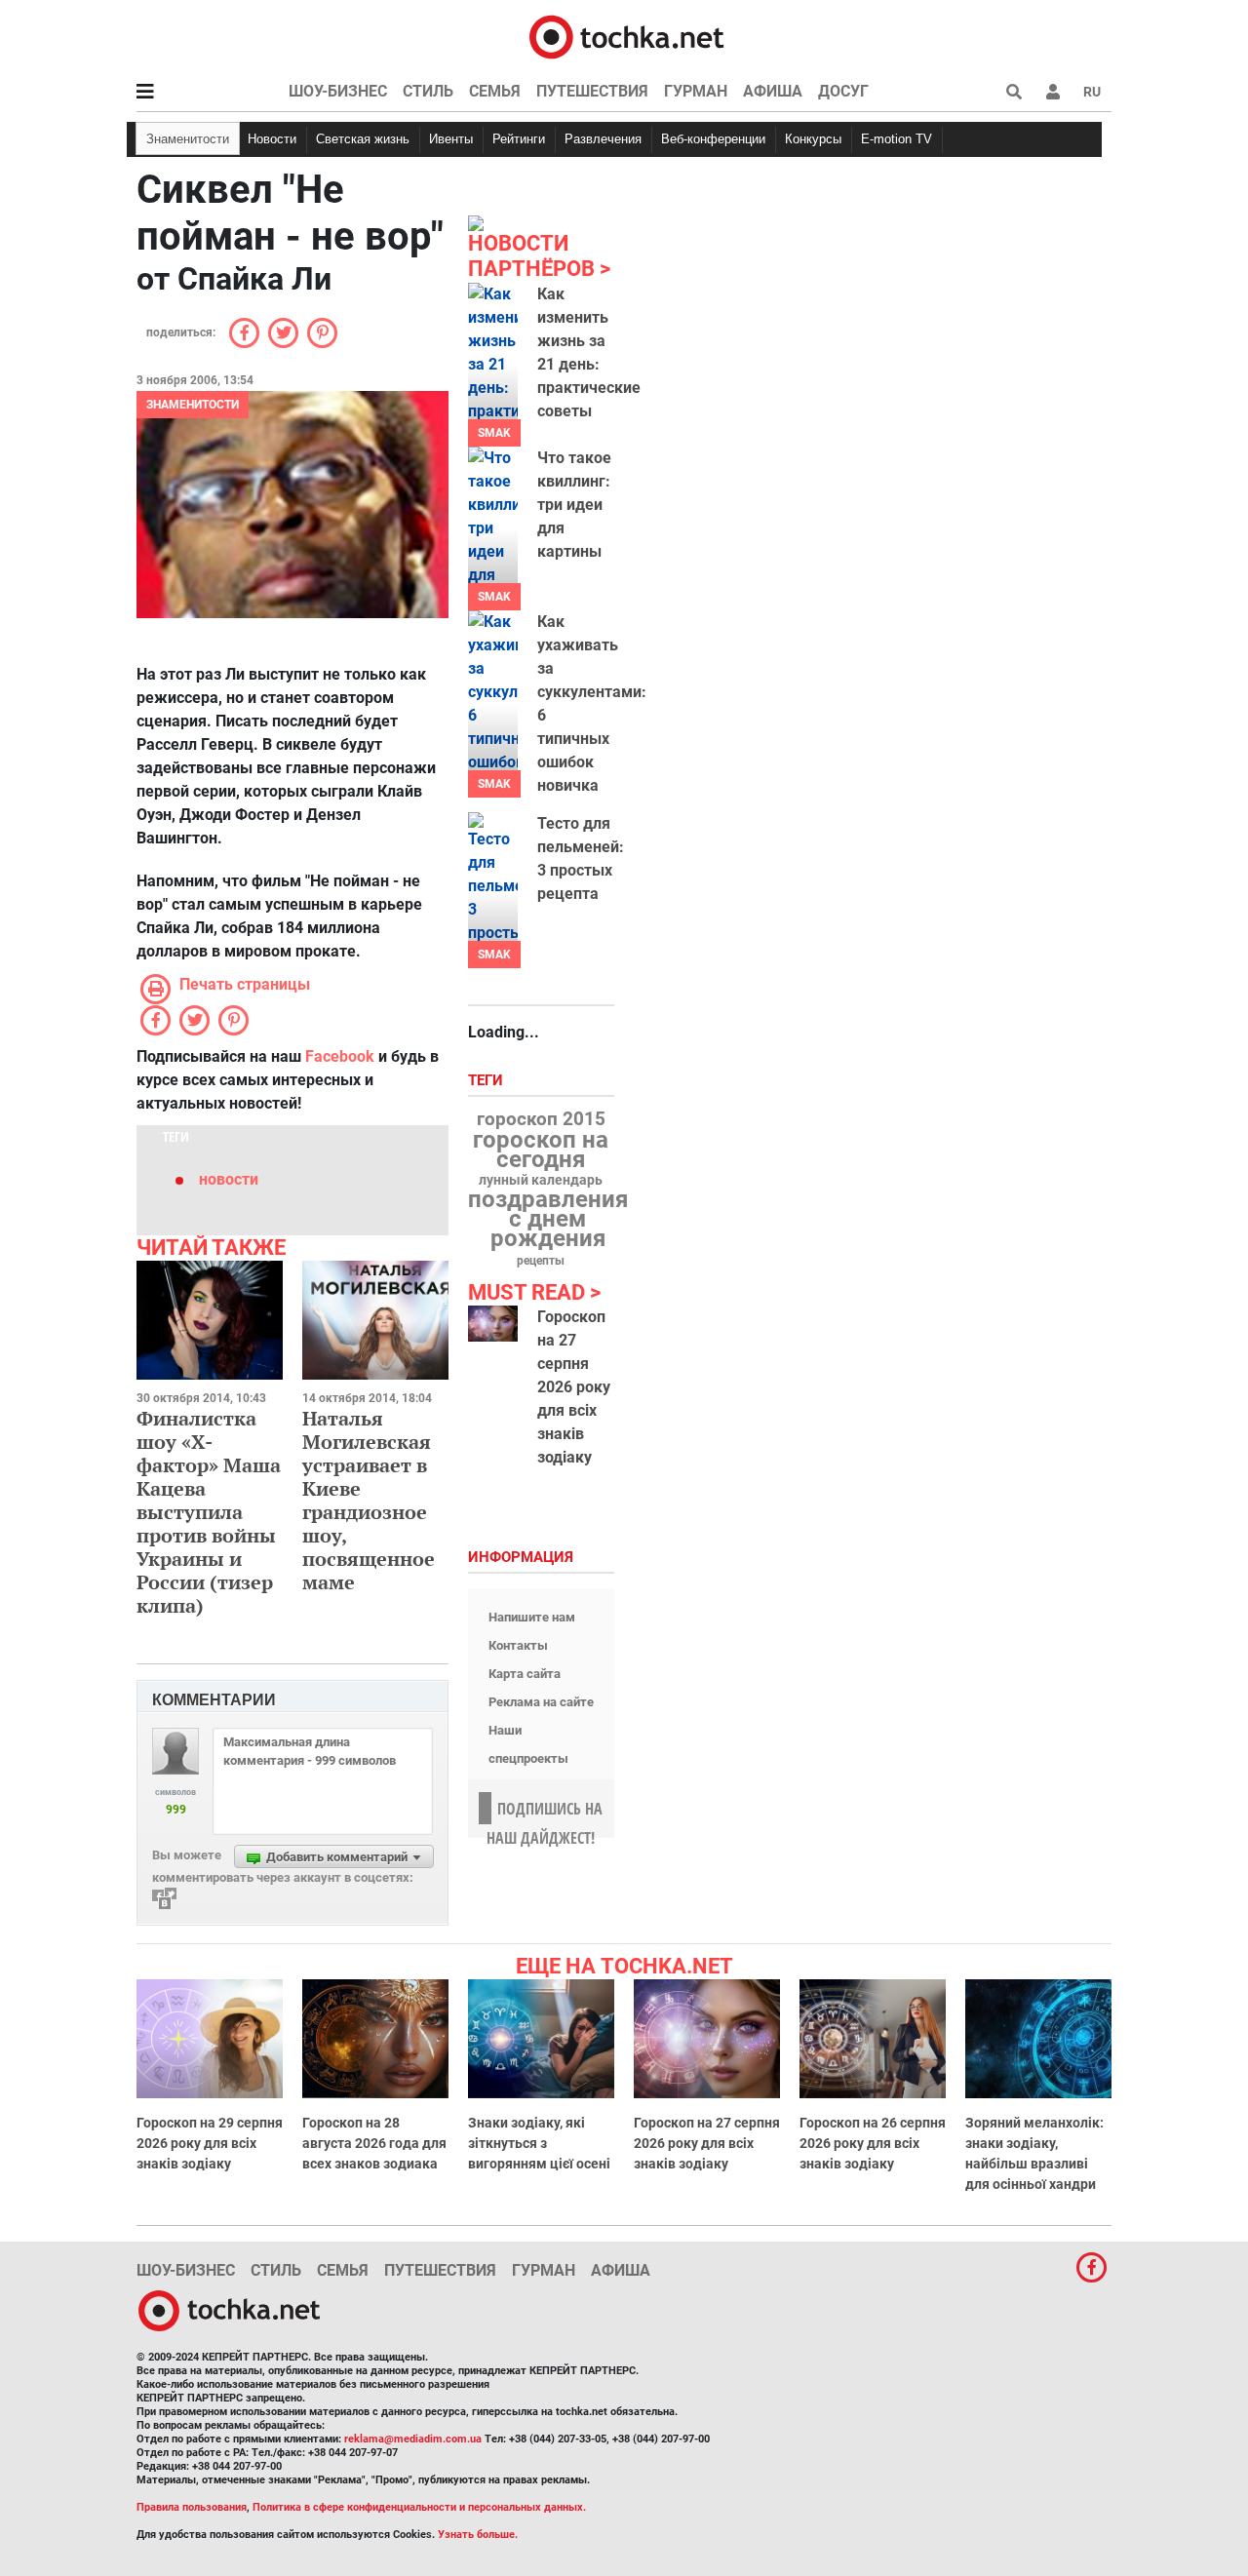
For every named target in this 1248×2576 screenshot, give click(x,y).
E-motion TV (897, 139)
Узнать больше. (478, 2535)
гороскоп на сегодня (541, 1150)
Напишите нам (532, 1617)
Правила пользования (192, 2507)
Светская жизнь (363, 139)
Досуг (843, 91)
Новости (272, 139)
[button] (1053, 92)
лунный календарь (541, 1181)
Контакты (518, 1645)
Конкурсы (813, 139)
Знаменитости (188, 139)
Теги (487, 1081)
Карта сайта (525, 1674)
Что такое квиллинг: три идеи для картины (574, 505)
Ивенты (451, 139)
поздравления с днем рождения (548, 1219)
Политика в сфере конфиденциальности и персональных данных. (419, 2507)
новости (229, 1179)
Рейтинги (519, 139)
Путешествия (592, 91)
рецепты (541, 1261)
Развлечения (603, 139)
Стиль (428, 91)
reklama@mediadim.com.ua (413, 2439)
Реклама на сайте (541, 1702)
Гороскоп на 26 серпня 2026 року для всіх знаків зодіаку (873, 2143)
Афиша (773, 91)
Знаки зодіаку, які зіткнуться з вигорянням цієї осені (539, 2143)
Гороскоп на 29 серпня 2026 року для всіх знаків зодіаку (210, 2143)
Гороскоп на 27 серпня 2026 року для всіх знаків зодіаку (574, 1387)
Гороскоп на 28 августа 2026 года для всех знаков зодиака (374, 2143)
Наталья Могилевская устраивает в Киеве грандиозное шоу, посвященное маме (369, 1500)
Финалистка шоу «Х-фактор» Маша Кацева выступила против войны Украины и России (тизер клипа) (209, 1512)
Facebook (340, 1056)
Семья (495, 91)
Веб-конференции (713, 139)
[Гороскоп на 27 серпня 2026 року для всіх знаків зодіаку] (493, 1324)
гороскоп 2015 (541, 1119)
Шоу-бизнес (338, 91)
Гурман (696, 91)
